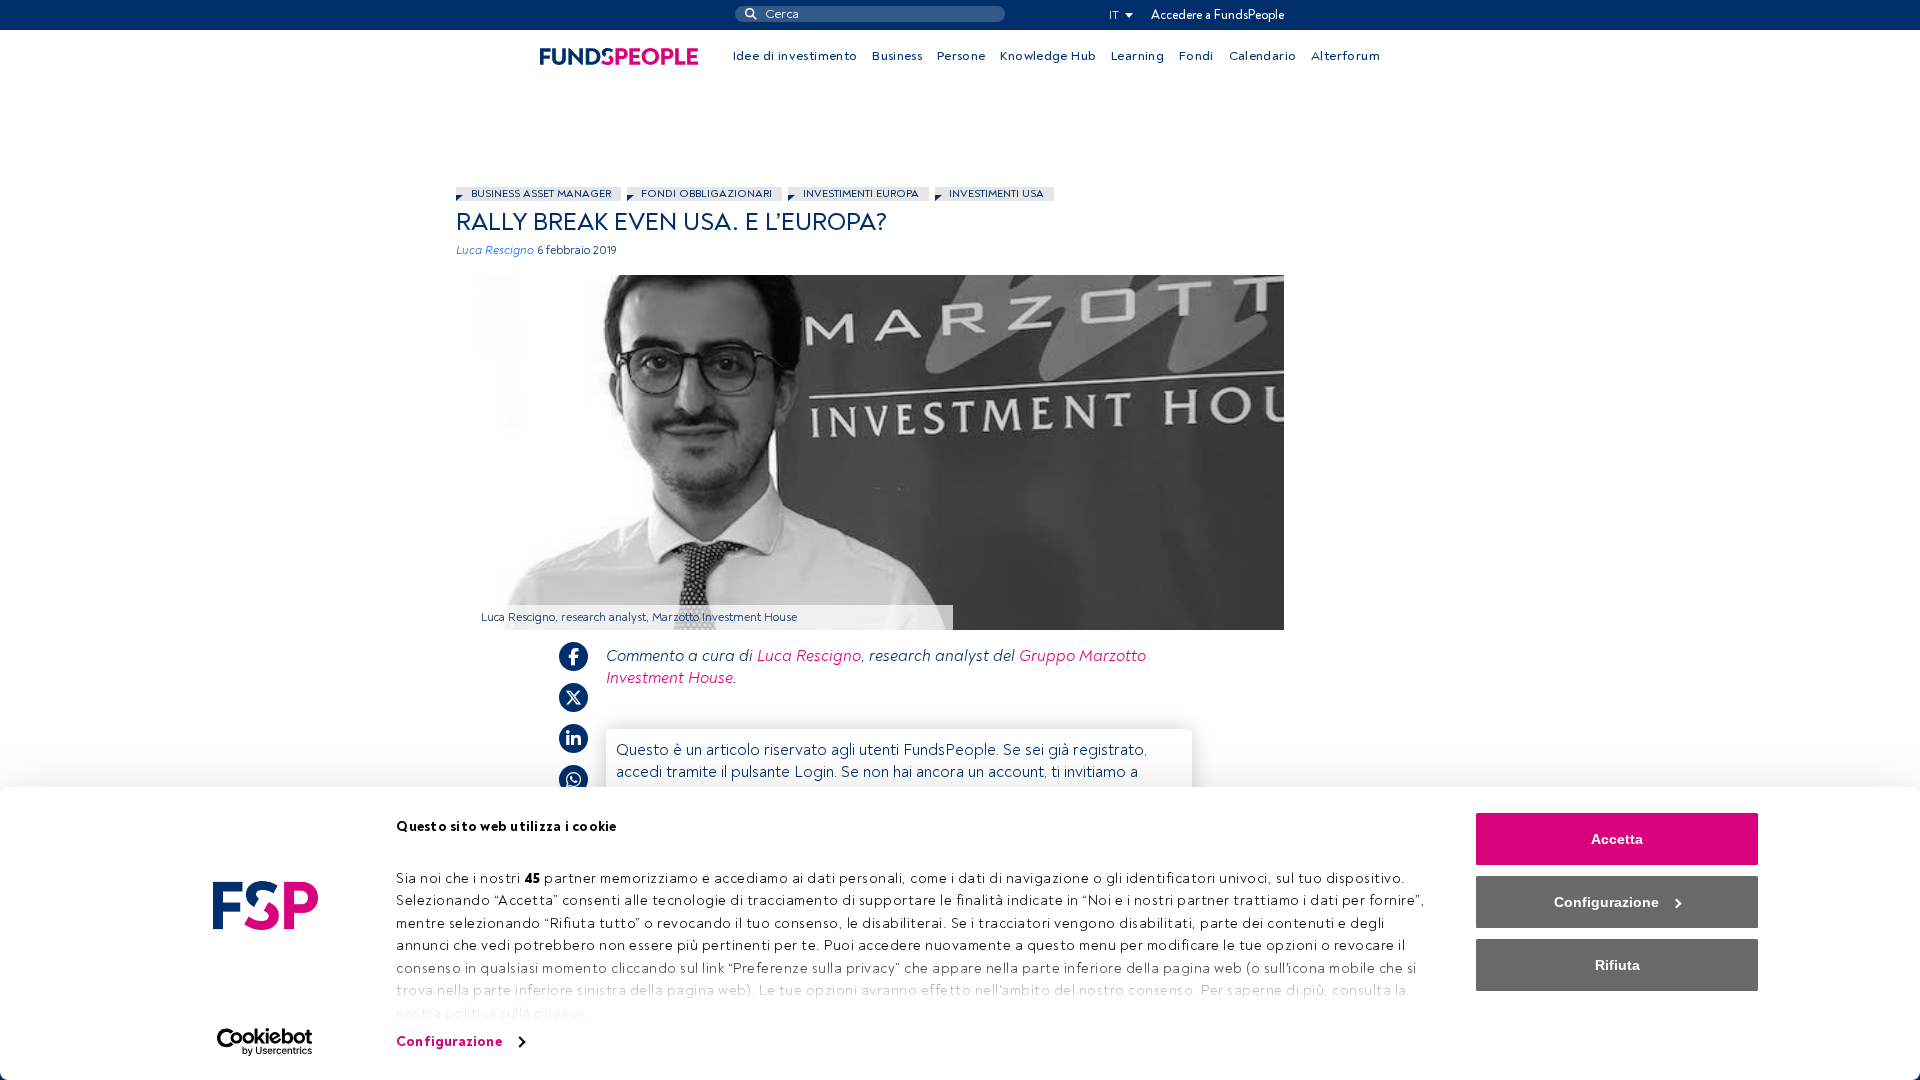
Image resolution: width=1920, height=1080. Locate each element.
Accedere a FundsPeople (1217, 15)
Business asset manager (541, 193)
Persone (961, 56)
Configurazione (448, 1041)
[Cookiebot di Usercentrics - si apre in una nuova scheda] (265, 1042)
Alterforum (1345, 56)
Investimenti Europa (861, 193)
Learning (1137, 56)
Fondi (1196, 56)
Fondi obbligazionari (706, 193)
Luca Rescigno (495, 250)
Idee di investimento (795, 56)
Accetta (1617, 839)
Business (897, 56)
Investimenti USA (996, 193)
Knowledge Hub (1048, 56)
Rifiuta (1617, 965)
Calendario (1263, 56)
